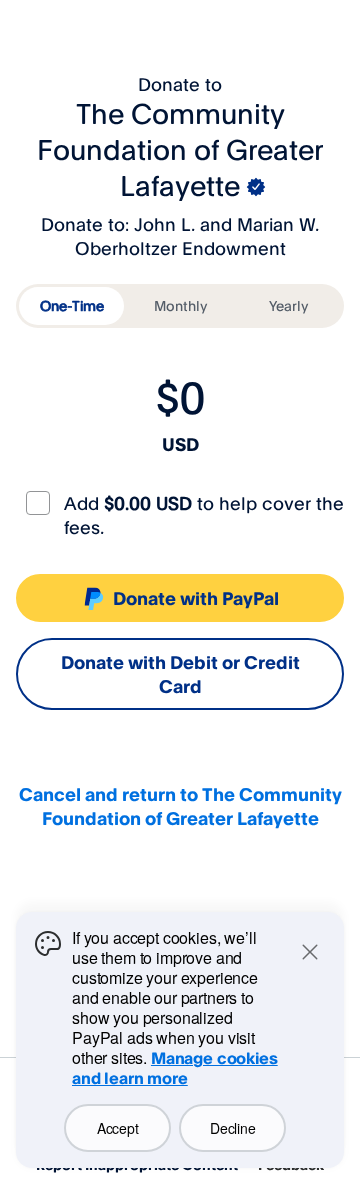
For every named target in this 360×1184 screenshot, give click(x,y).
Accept (117, 1128)
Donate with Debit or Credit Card (180, 674)
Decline (232, 1128)
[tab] (71, 306)
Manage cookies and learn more (175, 1068)
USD (180, 444)
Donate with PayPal (196, 598)
